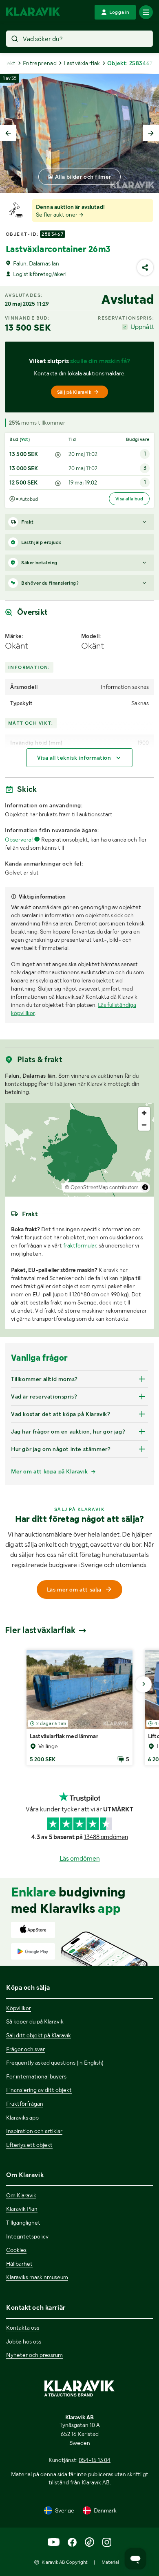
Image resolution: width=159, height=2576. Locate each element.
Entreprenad (40, 63)
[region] (79, 1150)
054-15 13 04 (95, 2460)
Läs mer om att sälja (74, 1589)
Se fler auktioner (57, 215)
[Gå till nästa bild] (144, 1684)
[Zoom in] (144, 1113)
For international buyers (36, 2076)
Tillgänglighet (23, 2223)
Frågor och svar (25, 2049)
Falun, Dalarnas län (36, 263)
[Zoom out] (144, 1125)
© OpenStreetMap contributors (102, 1187)
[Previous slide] (8, 133)
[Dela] (145, 267)
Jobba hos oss (24, 2341)
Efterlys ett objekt (29, 2145)
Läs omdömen (80, 1858)
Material (110, 2562)
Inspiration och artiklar (34, 2131)
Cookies (16, 2250)
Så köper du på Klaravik (35, 2021)
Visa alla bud (129, 499)
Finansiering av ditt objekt (39, 2090)
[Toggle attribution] (145, 1187)
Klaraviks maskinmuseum (37, 2277)
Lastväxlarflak (82, 63)
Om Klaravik (21, 2195)
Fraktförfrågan (25, 2104)
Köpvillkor (19, 2008)
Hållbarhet (19, 2264)
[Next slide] (151, 133)
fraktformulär (80, 1245)
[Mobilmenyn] (146, 12)
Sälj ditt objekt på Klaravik (39, 2035)
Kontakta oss (23, 2328)
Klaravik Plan (22, 2209)
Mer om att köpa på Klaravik (49, 1471)
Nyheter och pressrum (34, 2355)
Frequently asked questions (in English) (55, 2063)
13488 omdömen (106, 1837)
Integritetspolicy (27, 2236)
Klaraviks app (22, 2118)
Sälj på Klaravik (74, 392)
